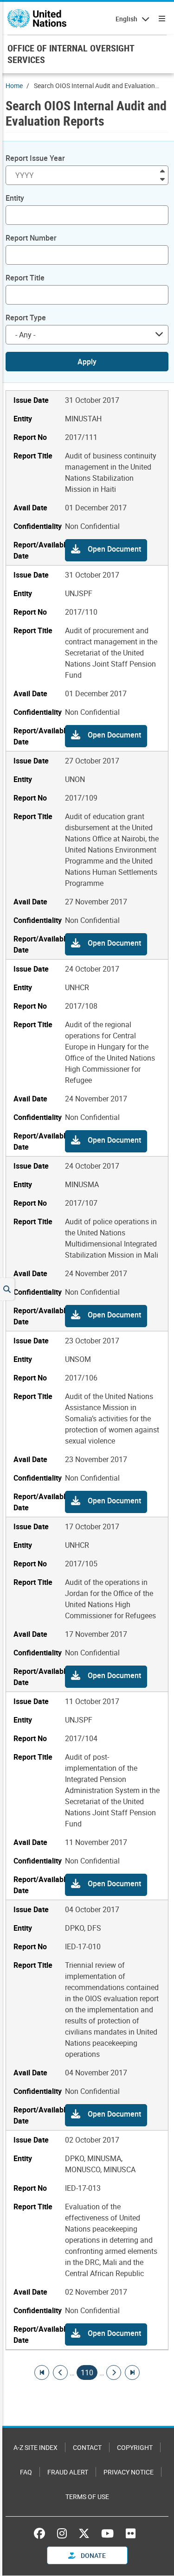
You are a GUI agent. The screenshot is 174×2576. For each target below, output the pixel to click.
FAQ (26, 2472)
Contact (87, 2447)
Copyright (135, 2447)
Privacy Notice (129, 2472)
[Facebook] (42, 2533)
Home (14, 86)
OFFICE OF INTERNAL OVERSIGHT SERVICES (71, 54)
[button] (106, 550)
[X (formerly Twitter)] (84, 2533)
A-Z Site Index (35, 2447)
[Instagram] (62, 2533)
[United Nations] (37, 19)
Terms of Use (87, 2496)
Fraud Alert (68, 2472)
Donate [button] (93, 2555)
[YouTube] (107, 2533)
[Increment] (162, 170)
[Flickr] (131, 2533)
